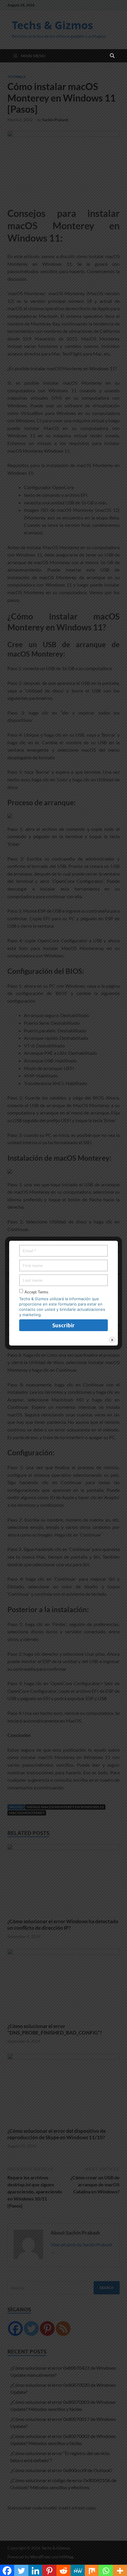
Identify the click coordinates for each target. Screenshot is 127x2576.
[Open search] (112, 56)
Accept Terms (36, 1292)
